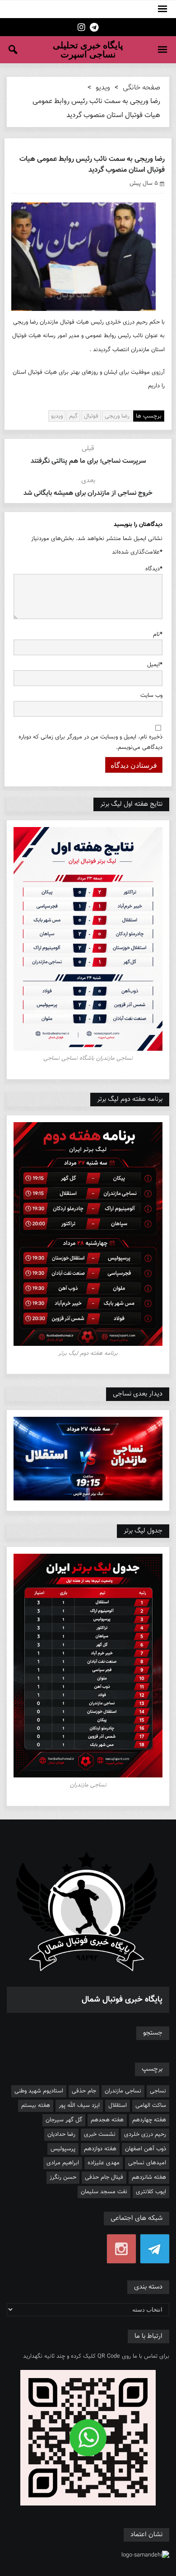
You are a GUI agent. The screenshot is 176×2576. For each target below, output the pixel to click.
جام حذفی (84, 2091)
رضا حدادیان (61, 2134)
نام (158, 635)
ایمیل (155, 665)
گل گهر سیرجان (64, 2120)
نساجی (158, 2091)
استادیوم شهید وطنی (39, 2091)
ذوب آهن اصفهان (146, 2149)
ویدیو (103, 88)
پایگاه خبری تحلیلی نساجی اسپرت (88, 50)
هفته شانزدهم (149, 2177)
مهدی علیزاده (104, 2163)
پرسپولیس (63, 2149)
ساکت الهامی (151, 2106)
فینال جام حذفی (104, 2177)
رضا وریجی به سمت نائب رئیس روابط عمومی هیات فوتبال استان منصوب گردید (92, 165)
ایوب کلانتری (151, 2192)
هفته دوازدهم (100, 2149)
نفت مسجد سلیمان (104, 2192)
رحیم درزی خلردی (145, 2134)
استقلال (118, 2106)
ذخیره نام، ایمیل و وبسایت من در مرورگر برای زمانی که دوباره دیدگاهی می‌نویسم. (90, 742)
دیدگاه (154, 569)
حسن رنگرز (63, 2177)
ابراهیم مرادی (63, 2163)
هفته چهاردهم (149, 2120)
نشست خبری (100, 2134)
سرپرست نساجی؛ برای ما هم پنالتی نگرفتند (88, 461)
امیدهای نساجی (147, 2163)
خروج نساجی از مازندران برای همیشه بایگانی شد (88, 493)
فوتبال (91, 416)
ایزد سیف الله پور (79, 2106)
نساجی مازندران (123, 2091)
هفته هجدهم (107, 2120)
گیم (73, 416)
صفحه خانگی (141, 88)
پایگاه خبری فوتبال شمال (122, 2000)
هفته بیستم (36, 2106)
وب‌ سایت (151, 696)
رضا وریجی (117, 416)
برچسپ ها (149, 416)
